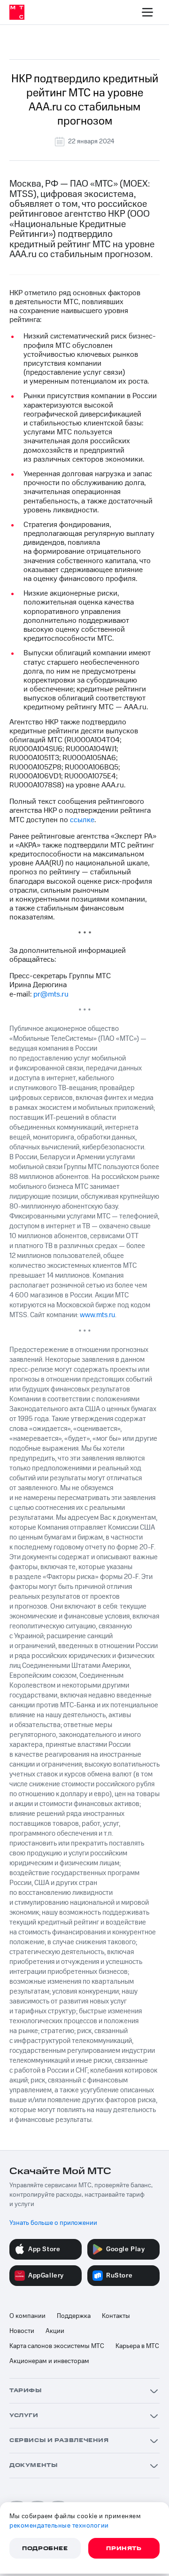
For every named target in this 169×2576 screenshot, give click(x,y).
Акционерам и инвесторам (49, 2361)
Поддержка (74, 2316)
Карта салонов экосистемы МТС (57, 2346)
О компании (27, 2316)
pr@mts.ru (51, 994)
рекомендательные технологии (59, 2526)
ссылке (82, 820)
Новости (22, 2331)
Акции (55, 2331)
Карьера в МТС (137, 2346)
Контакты (116, 2316)
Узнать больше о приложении (53, 2223)
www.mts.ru (97, 1315)
